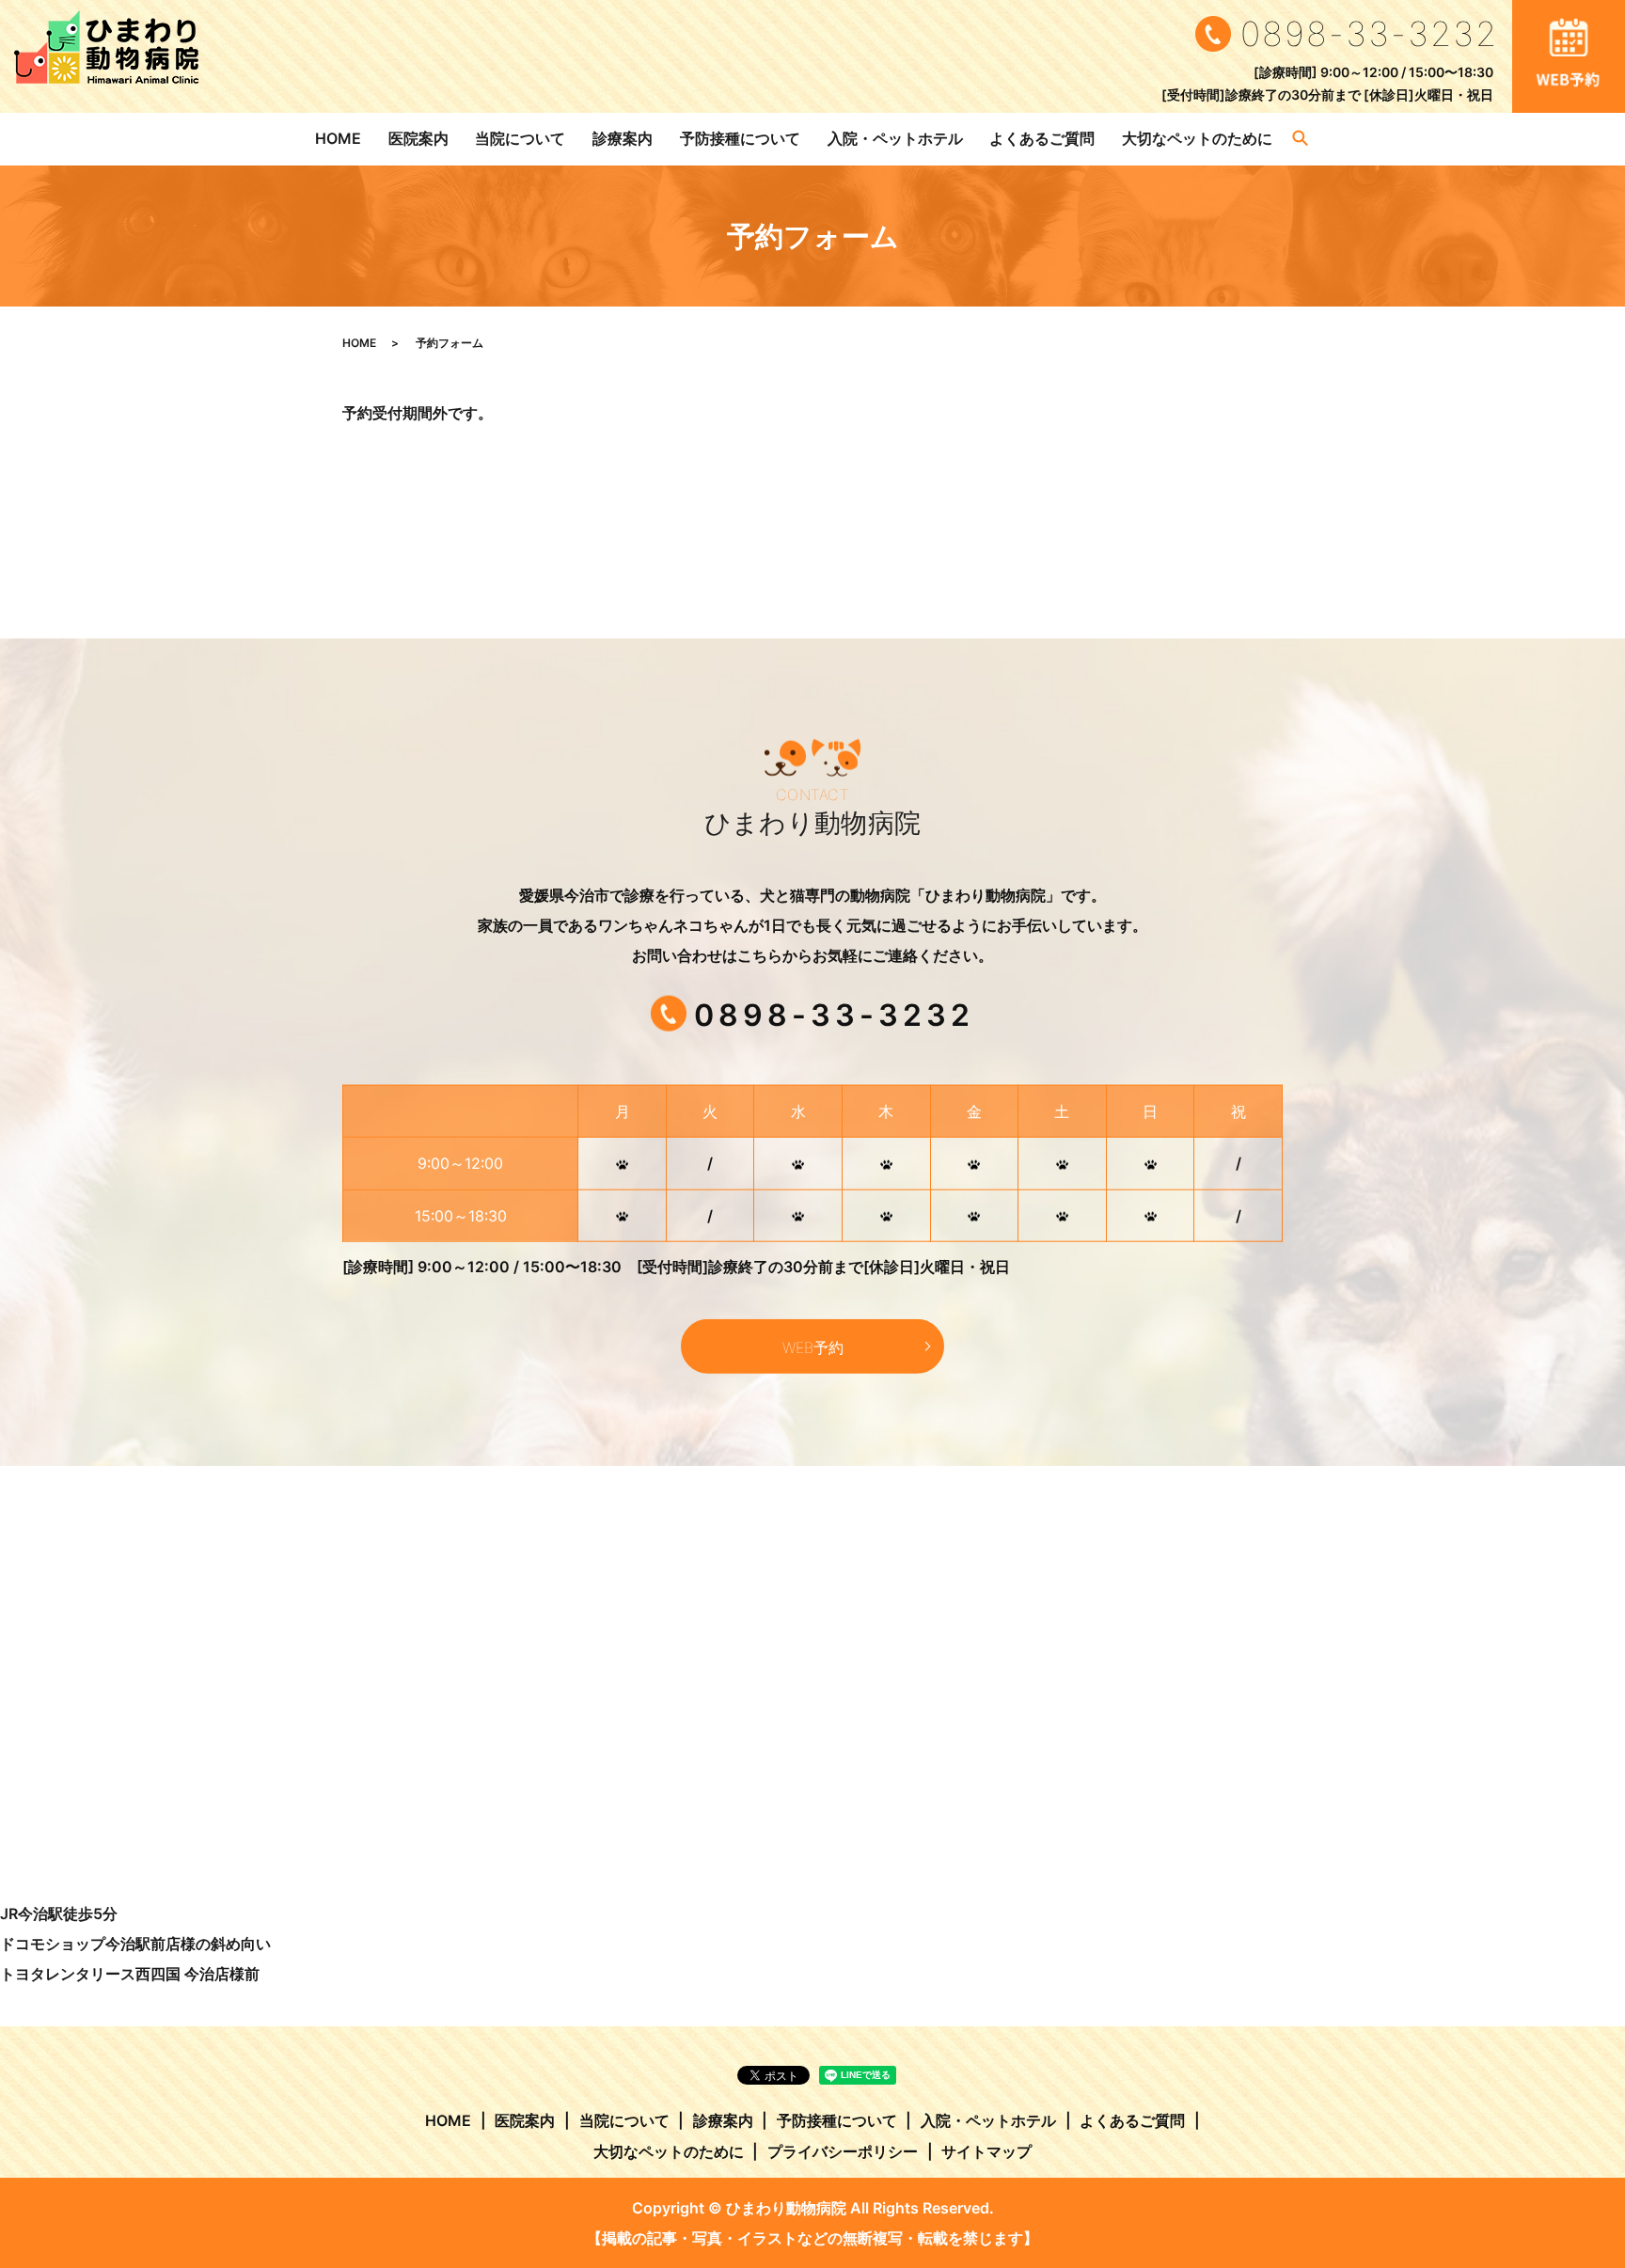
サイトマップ (986, 2151)
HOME (338, 138)
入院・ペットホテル (895, 138)
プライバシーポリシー (843, 2151)
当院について (520, 138)
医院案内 (418, 138)
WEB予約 (813, 1347)
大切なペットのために (1197, 138)
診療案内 (623, 138)
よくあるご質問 (1042, 138)
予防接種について (740, 138)
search (1301, 139)
